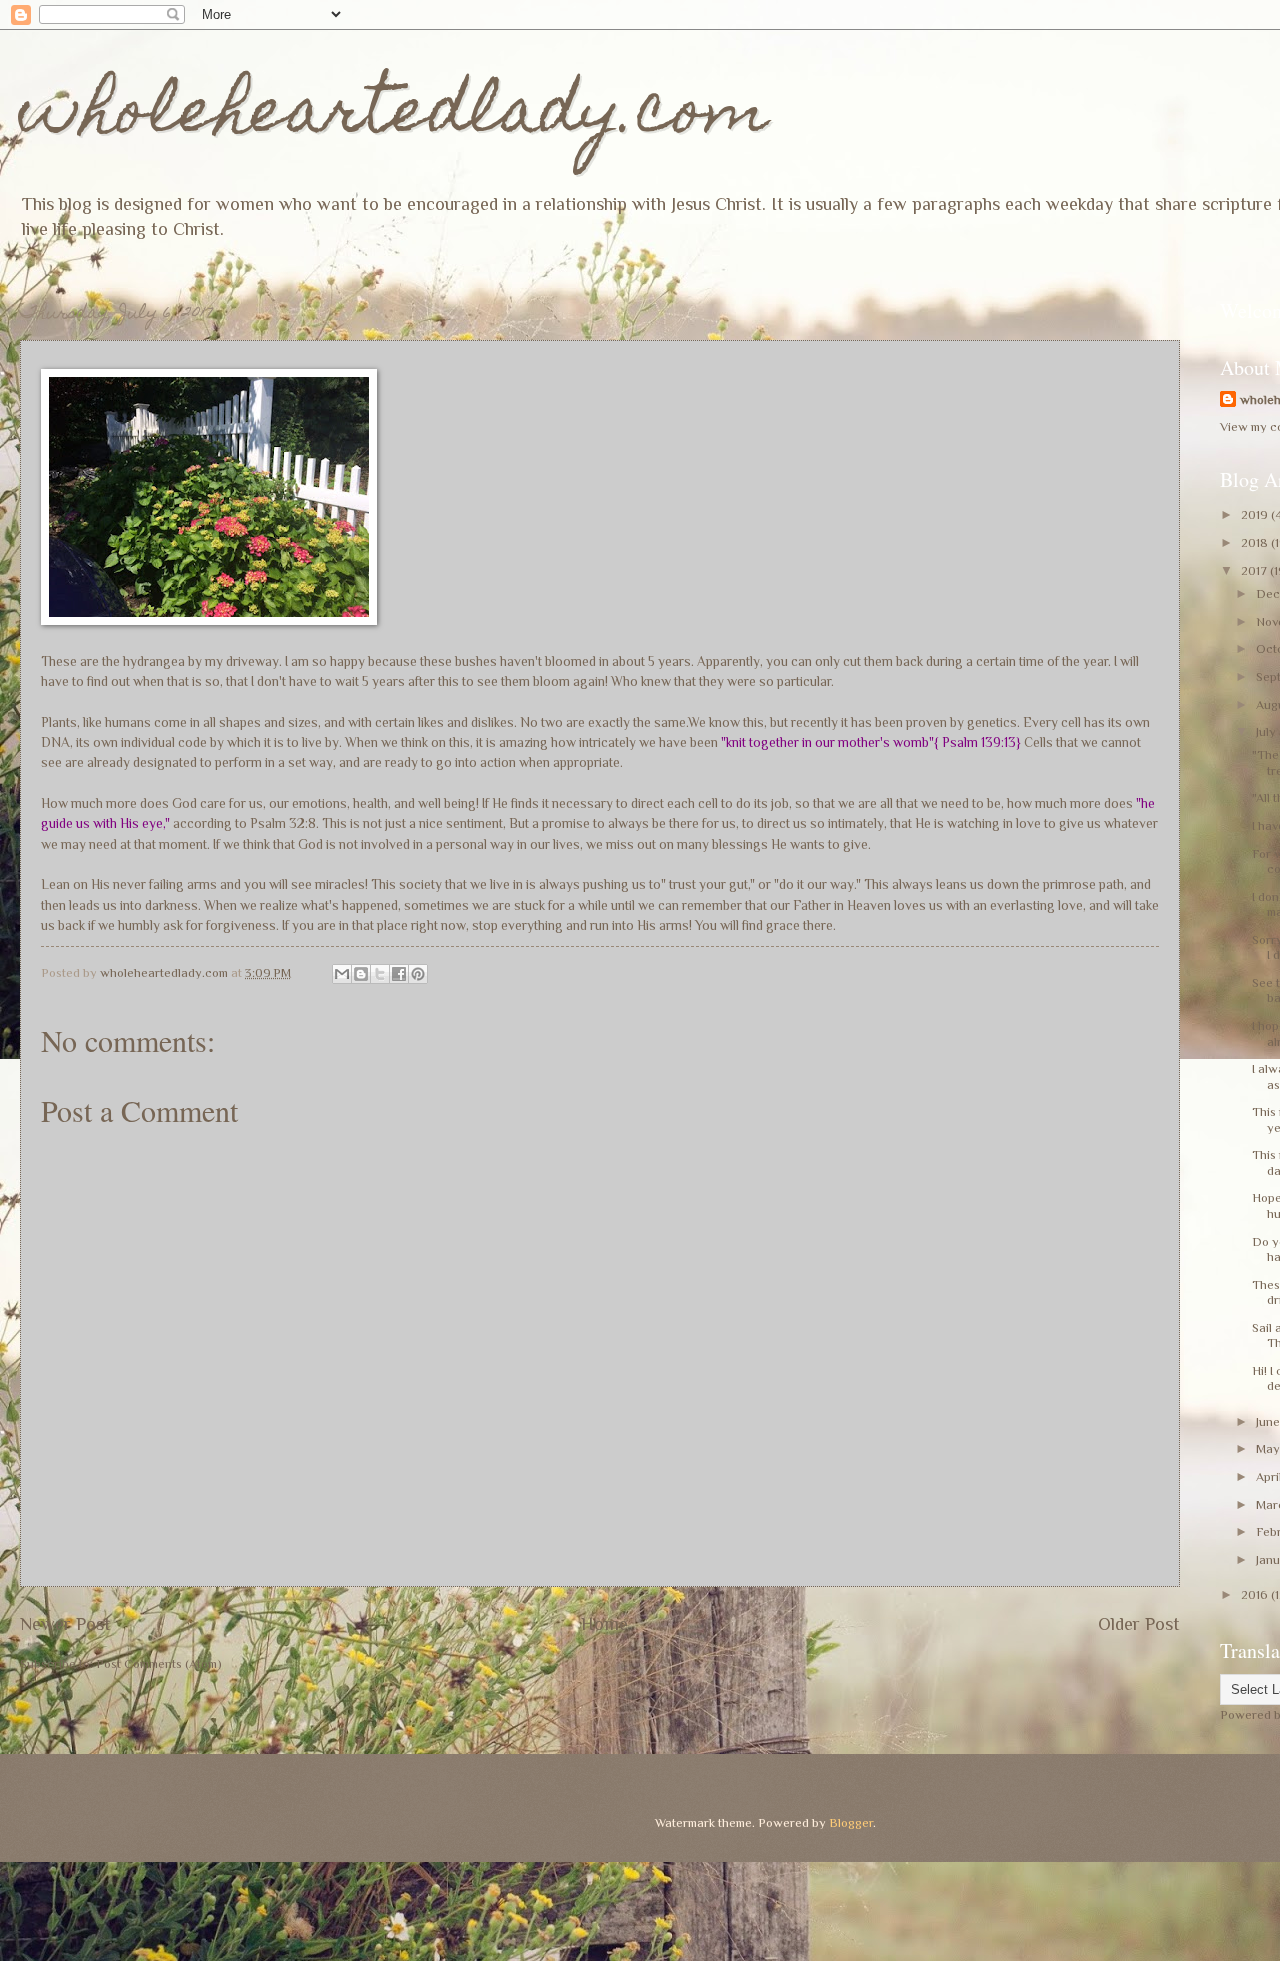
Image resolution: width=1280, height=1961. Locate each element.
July (1267, 731)
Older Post (1139, 1624)
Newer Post (65, 1624)
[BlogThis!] (361, 974)
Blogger (851, 1822)
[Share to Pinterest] (418, 974)
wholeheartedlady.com (394, 116)
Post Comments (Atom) (159, 1663)
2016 (1256, 1594)
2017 (1255, 570)
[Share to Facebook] (399, 974)
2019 (1256, 514)
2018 (1256, 542)
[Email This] (342, 974)
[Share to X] (380, 974)
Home (604, 1624)
